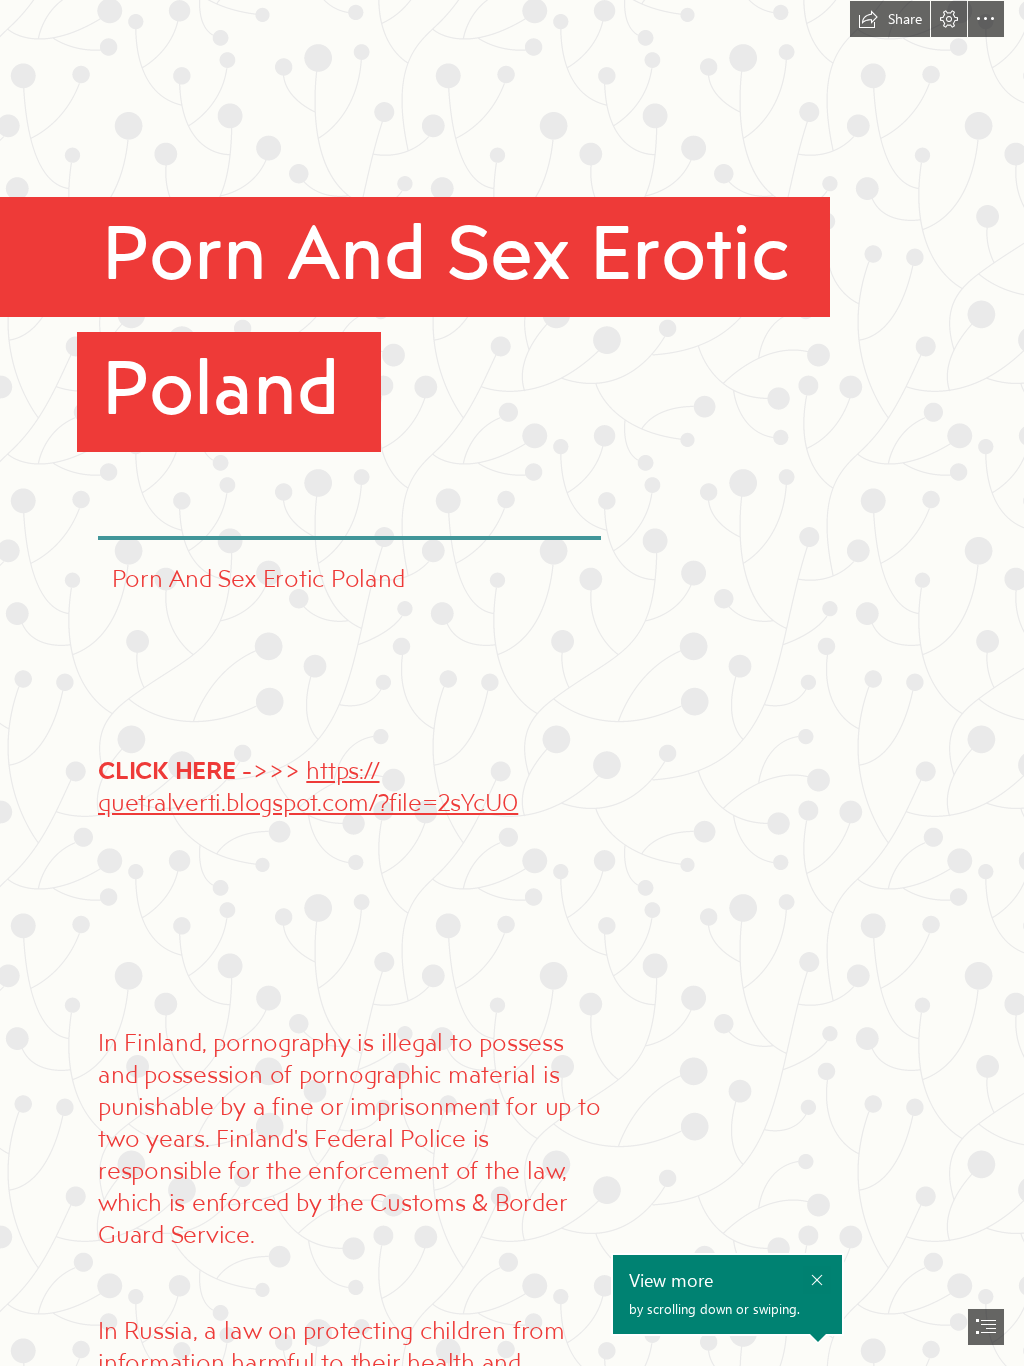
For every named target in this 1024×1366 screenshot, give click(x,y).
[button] (890, 19)
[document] (512, 683)
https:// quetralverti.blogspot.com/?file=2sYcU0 (308, 785)
